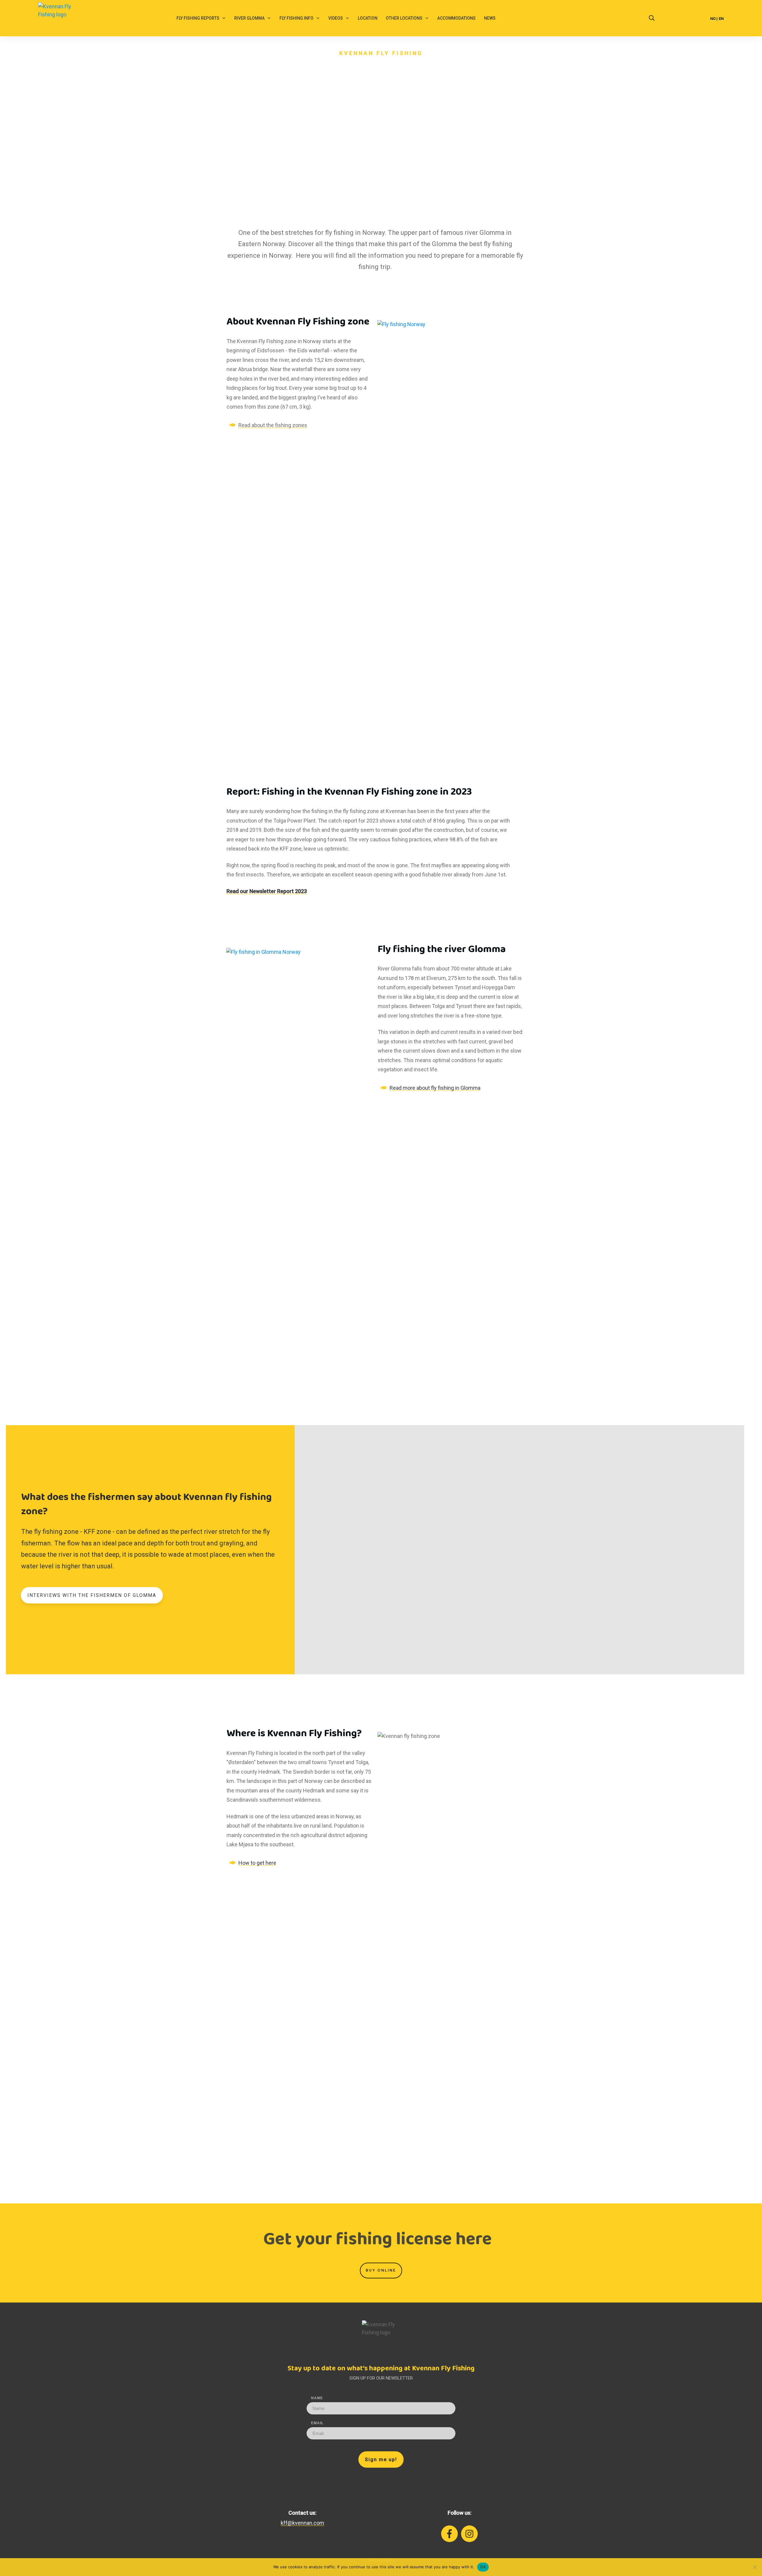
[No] (755, 2567)
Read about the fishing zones (273, 425)
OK (483, 2567)
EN (721, 19)
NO (713, 19)
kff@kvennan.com (302, 2523)
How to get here (257, 1863)
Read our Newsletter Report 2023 (267, 891)
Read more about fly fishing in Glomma (435, 1088)
